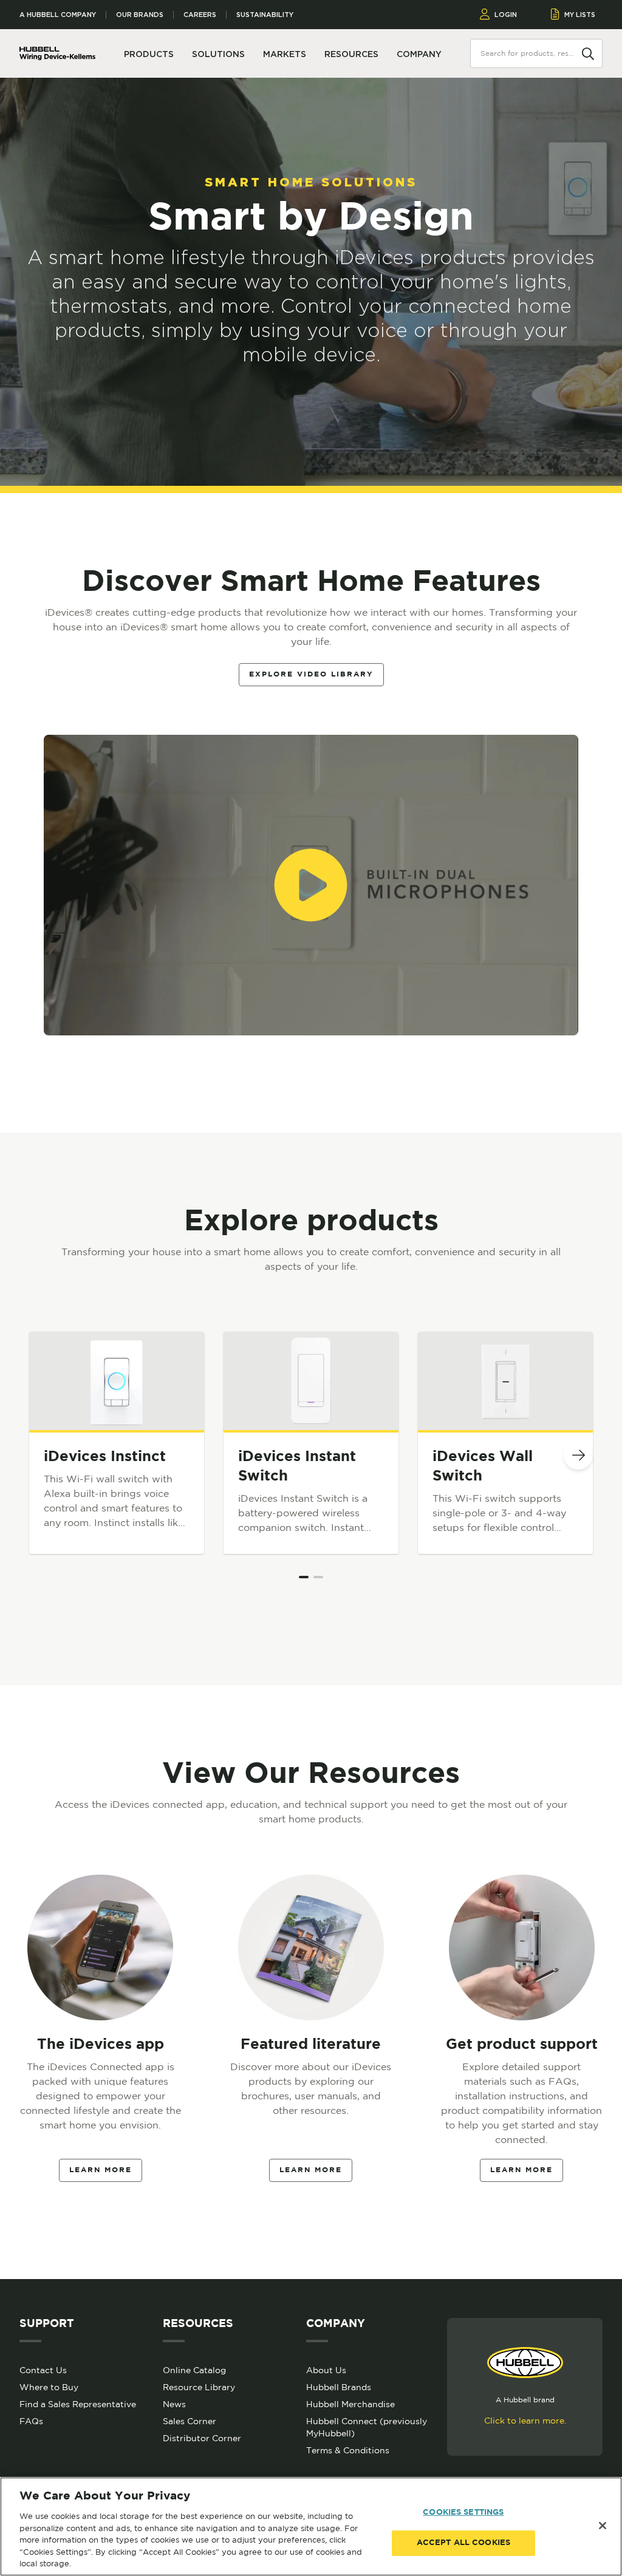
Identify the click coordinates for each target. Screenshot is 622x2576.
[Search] (588, 53)
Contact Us (43, 2370)
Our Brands (140, 15)
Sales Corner (190, 2421)
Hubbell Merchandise (350, 2404)
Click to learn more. (525, 2421)
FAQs (31, 2421)
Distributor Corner (202, 2438)
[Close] (603, 2526)
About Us (326, 2370)
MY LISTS (580, 15)
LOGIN (506, 15)
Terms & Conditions (348, 2450)
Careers (200, 15)
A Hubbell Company (58, 15)
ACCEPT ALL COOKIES (463, 2543)
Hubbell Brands (339, 2387)
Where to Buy (49, 2387)
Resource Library (199, 2387)
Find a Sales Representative (78, 2404)
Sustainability (265, 15)
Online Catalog (194, 2370)
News (174, 2404)
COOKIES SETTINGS (463, 2513)
